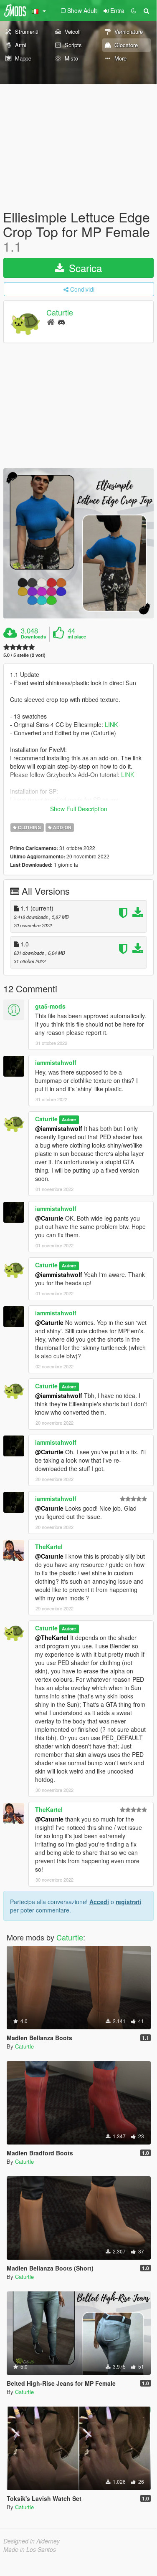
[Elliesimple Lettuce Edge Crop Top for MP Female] (78, 543)
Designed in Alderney (32, 2541)
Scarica (84, 268)
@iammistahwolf (59, 1128)
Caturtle (60, 312)
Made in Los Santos (30, 2549)
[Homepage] (51, 322)
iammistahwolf (56, 1062)
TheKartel (49, 1547)
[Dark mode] (134, 10)
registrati (128, 1902)
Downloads (33, 637)
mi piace (77, 637)
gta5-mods (50, 1006)
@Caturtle (49, 1218)
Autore (69, 1119)
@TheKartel (52, 1637)
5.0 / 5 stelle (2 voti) (24, 655)
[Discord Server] (61, 322)
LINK (111, 724)
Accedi (99, 1902)
